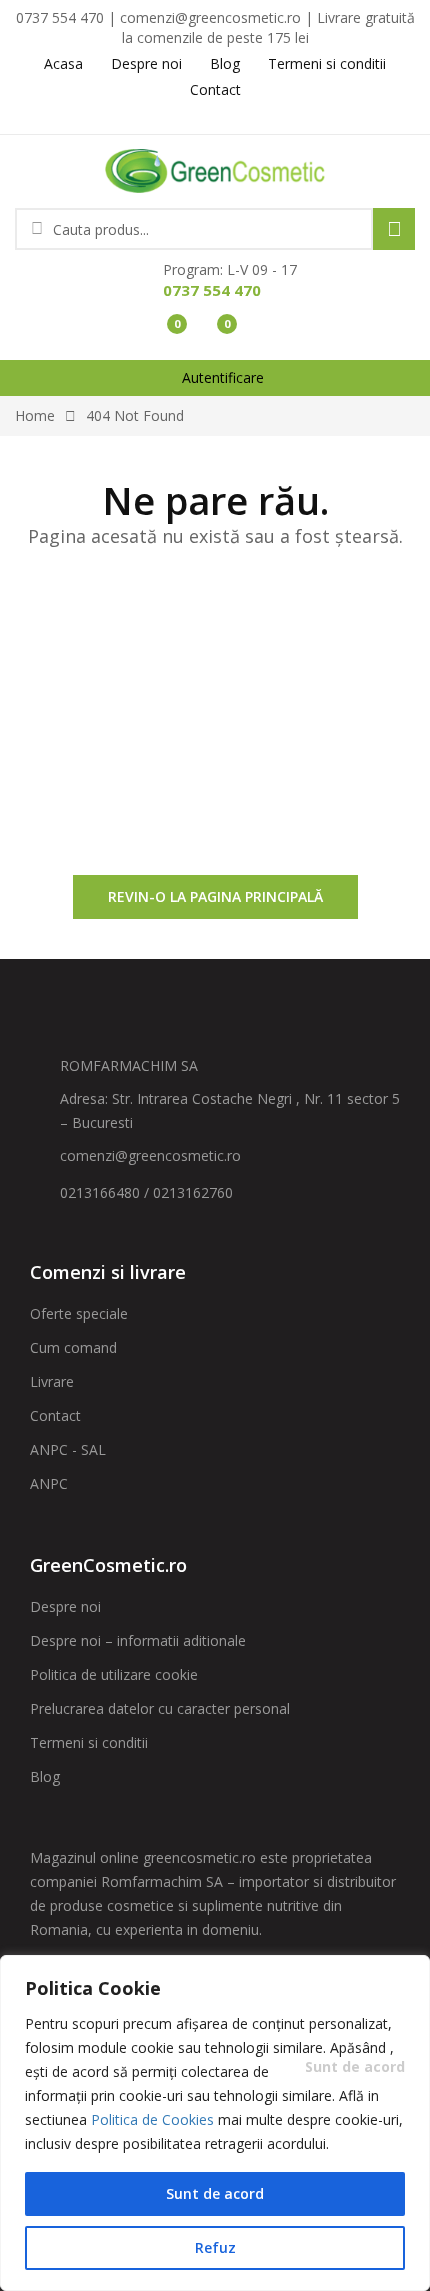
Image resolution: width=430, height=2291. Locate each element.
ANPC (49, 1483)
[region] (215, 2123)
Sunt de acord (215, 2193)
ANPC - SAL (68, 1449)
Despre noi (65, 1606)
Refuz (215, 2247)
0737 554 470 (212, 290)
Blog (45, 1776)
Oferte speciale (79, 1313)
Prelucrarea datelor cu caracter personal (160, 1708)
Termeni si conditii (89, 1742)
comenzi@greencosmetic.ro (150, 1155)
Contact (55, 1415)
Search (394, 229)
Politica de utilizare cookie (114, 1674)
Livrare (52, 1381)
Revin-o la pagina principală (215, 896)
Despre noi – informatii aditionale (138, 1640)
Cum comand (73, 1347)
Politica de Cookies (152, 2119)
